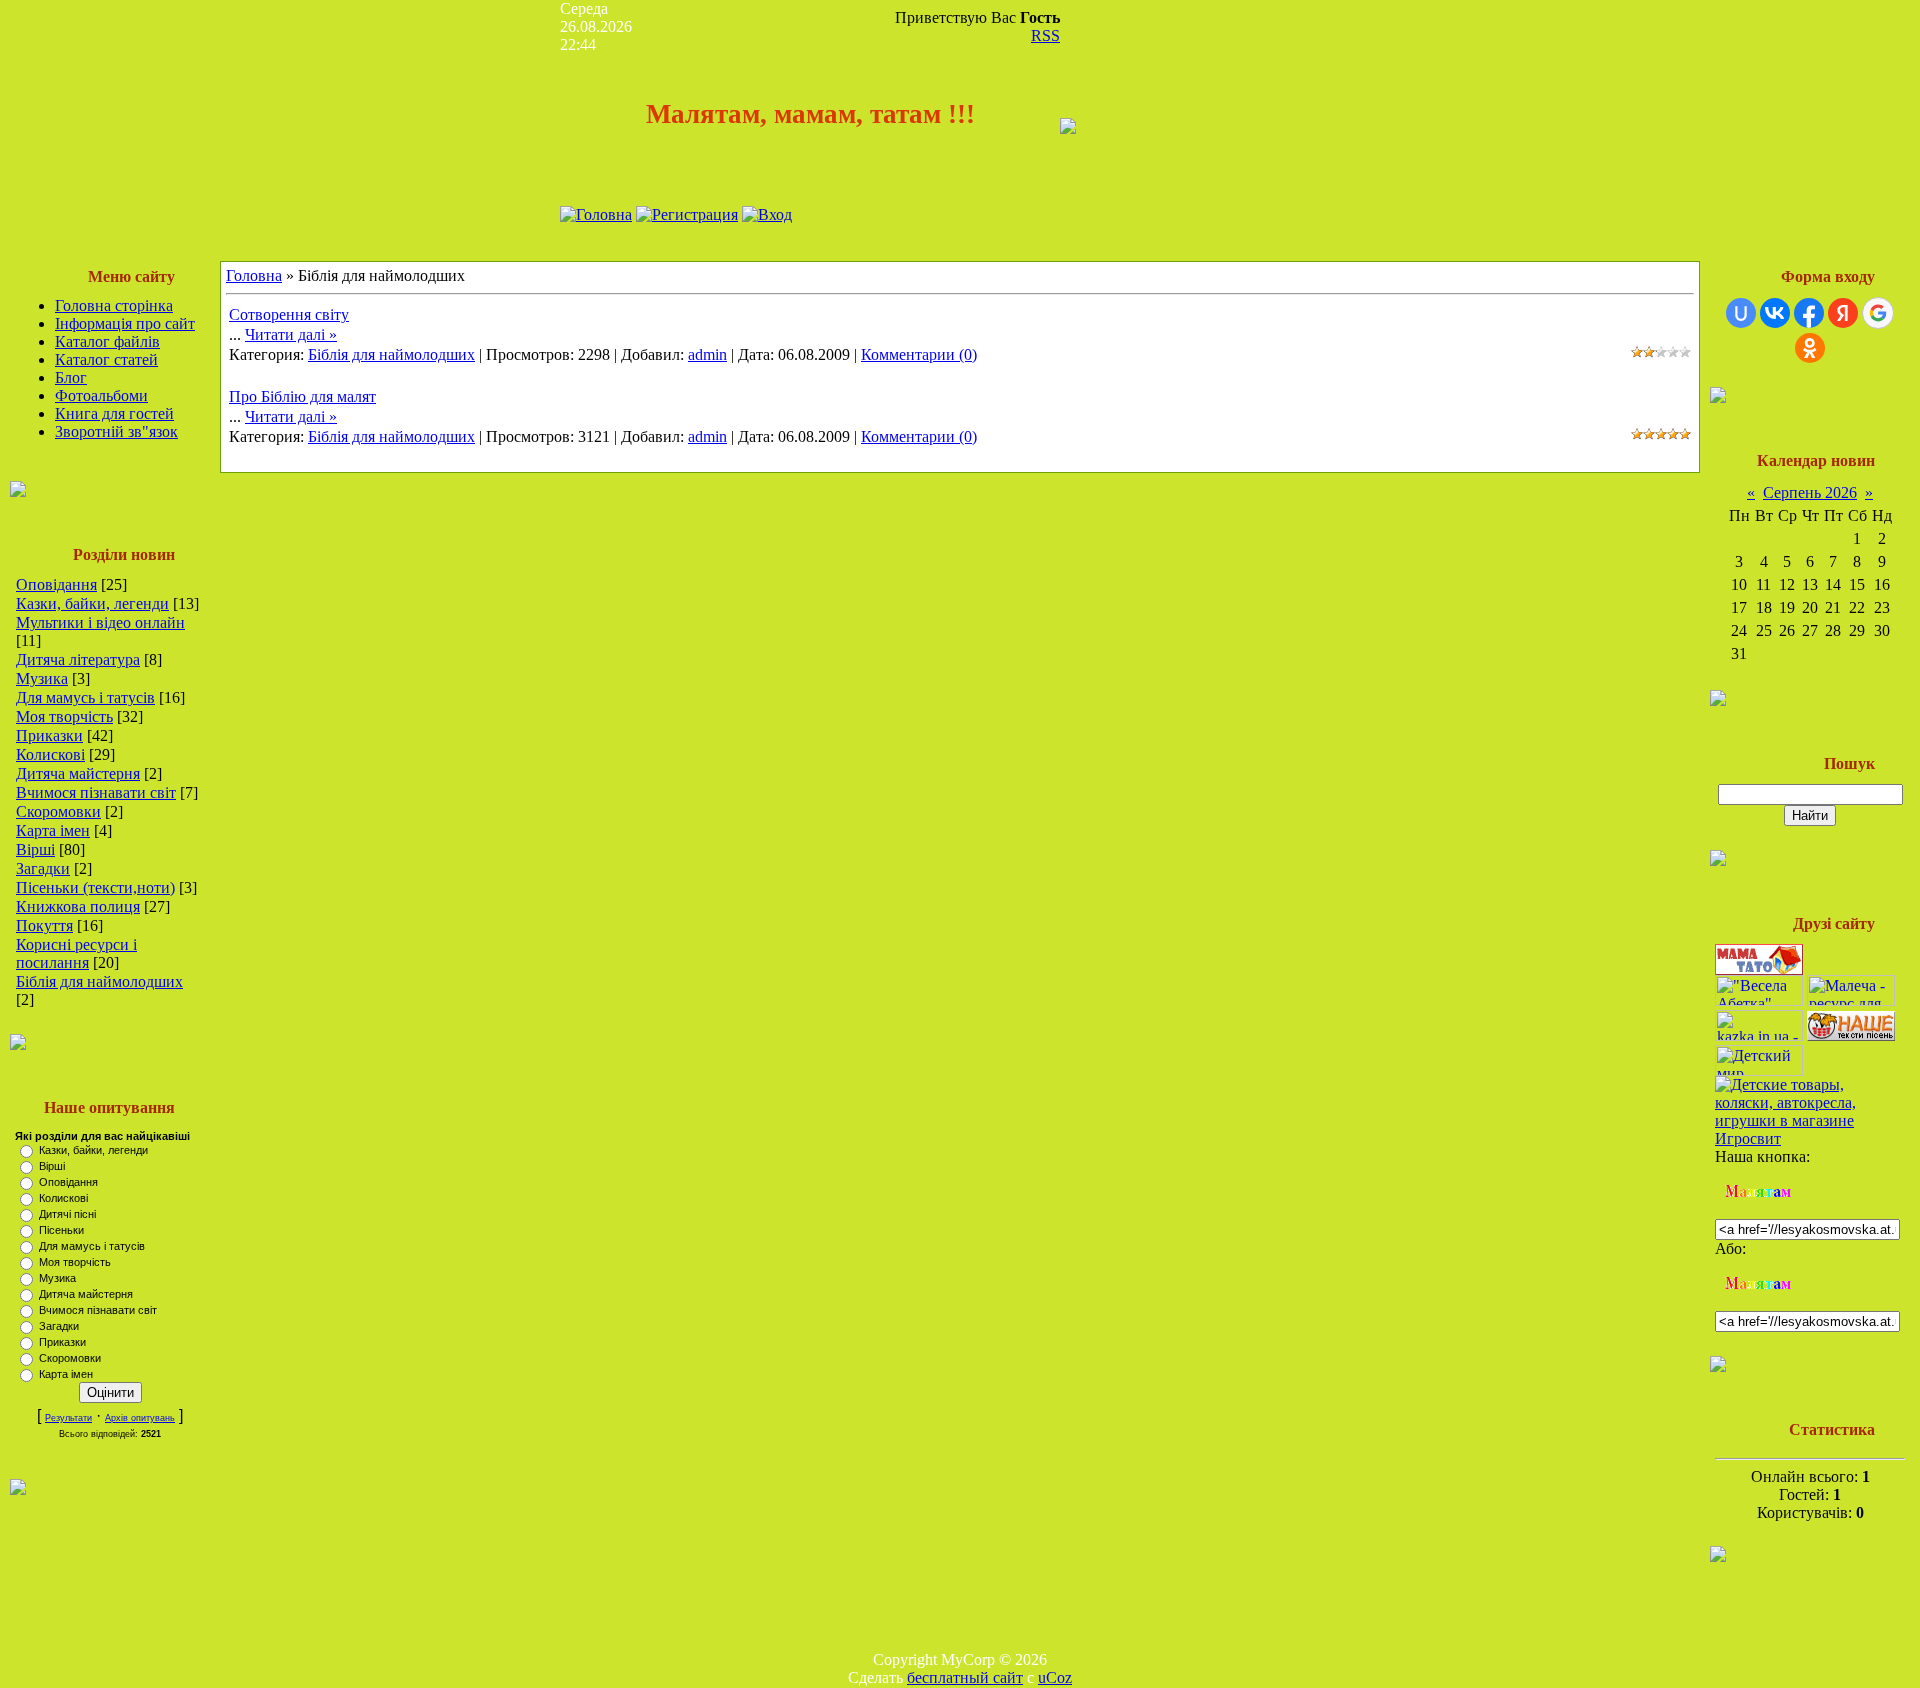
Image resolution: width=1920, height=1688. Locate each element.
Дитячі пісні (67, 1214)
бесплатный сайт (965, 1677)
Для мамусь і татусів (85, 697)
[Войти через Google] (1878, 313)
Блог (71, 377)
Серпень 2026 (1810, 492)
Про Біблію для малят (302, 396)
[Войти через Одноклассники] (1810, 348)
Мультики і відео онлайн (100, 622)
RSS (1045, 35)
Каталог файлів (107, 341)
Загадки (43, 868)
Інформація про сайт (125, 323)
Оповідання (56, 584)
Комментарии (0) (919, 354)
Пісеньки (61, 1230)
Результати (68, 1418)
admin (707, 354)
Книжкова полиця (78, 906)
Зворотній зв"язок (116, 431)
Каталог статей (106, 359)
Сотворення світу (289, 314)
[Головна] (596, 214)
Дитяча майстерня (78, 773)
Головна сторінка (114, 305)
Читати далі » (291, 334)
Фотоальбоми (101, 395)
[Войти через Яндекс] (1843, 313)
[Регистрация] (687, 214)
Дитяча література (78, 659)
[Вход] (767, 214)
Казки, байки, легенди (92, 603)
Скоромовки (58, 811)
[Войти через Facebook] (1809, 313)
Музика (42, 678)
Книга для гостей (114, 413)
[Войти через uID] (1741, 313)
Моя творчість (64, 716)
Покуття (44, 925)
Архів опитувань (140, 1418)
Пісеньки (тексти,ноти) (95, 887)
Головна (254, 275)
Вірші (35, 849)
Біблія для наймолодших (99, 981)
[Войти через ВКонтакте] (1775, 313)
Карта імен (53, 830)
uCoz (1055, 1677)
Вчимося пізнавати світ (96, 792)
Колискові (50, 754)
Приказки (49, 735)
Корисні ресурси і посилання (76, 953)
